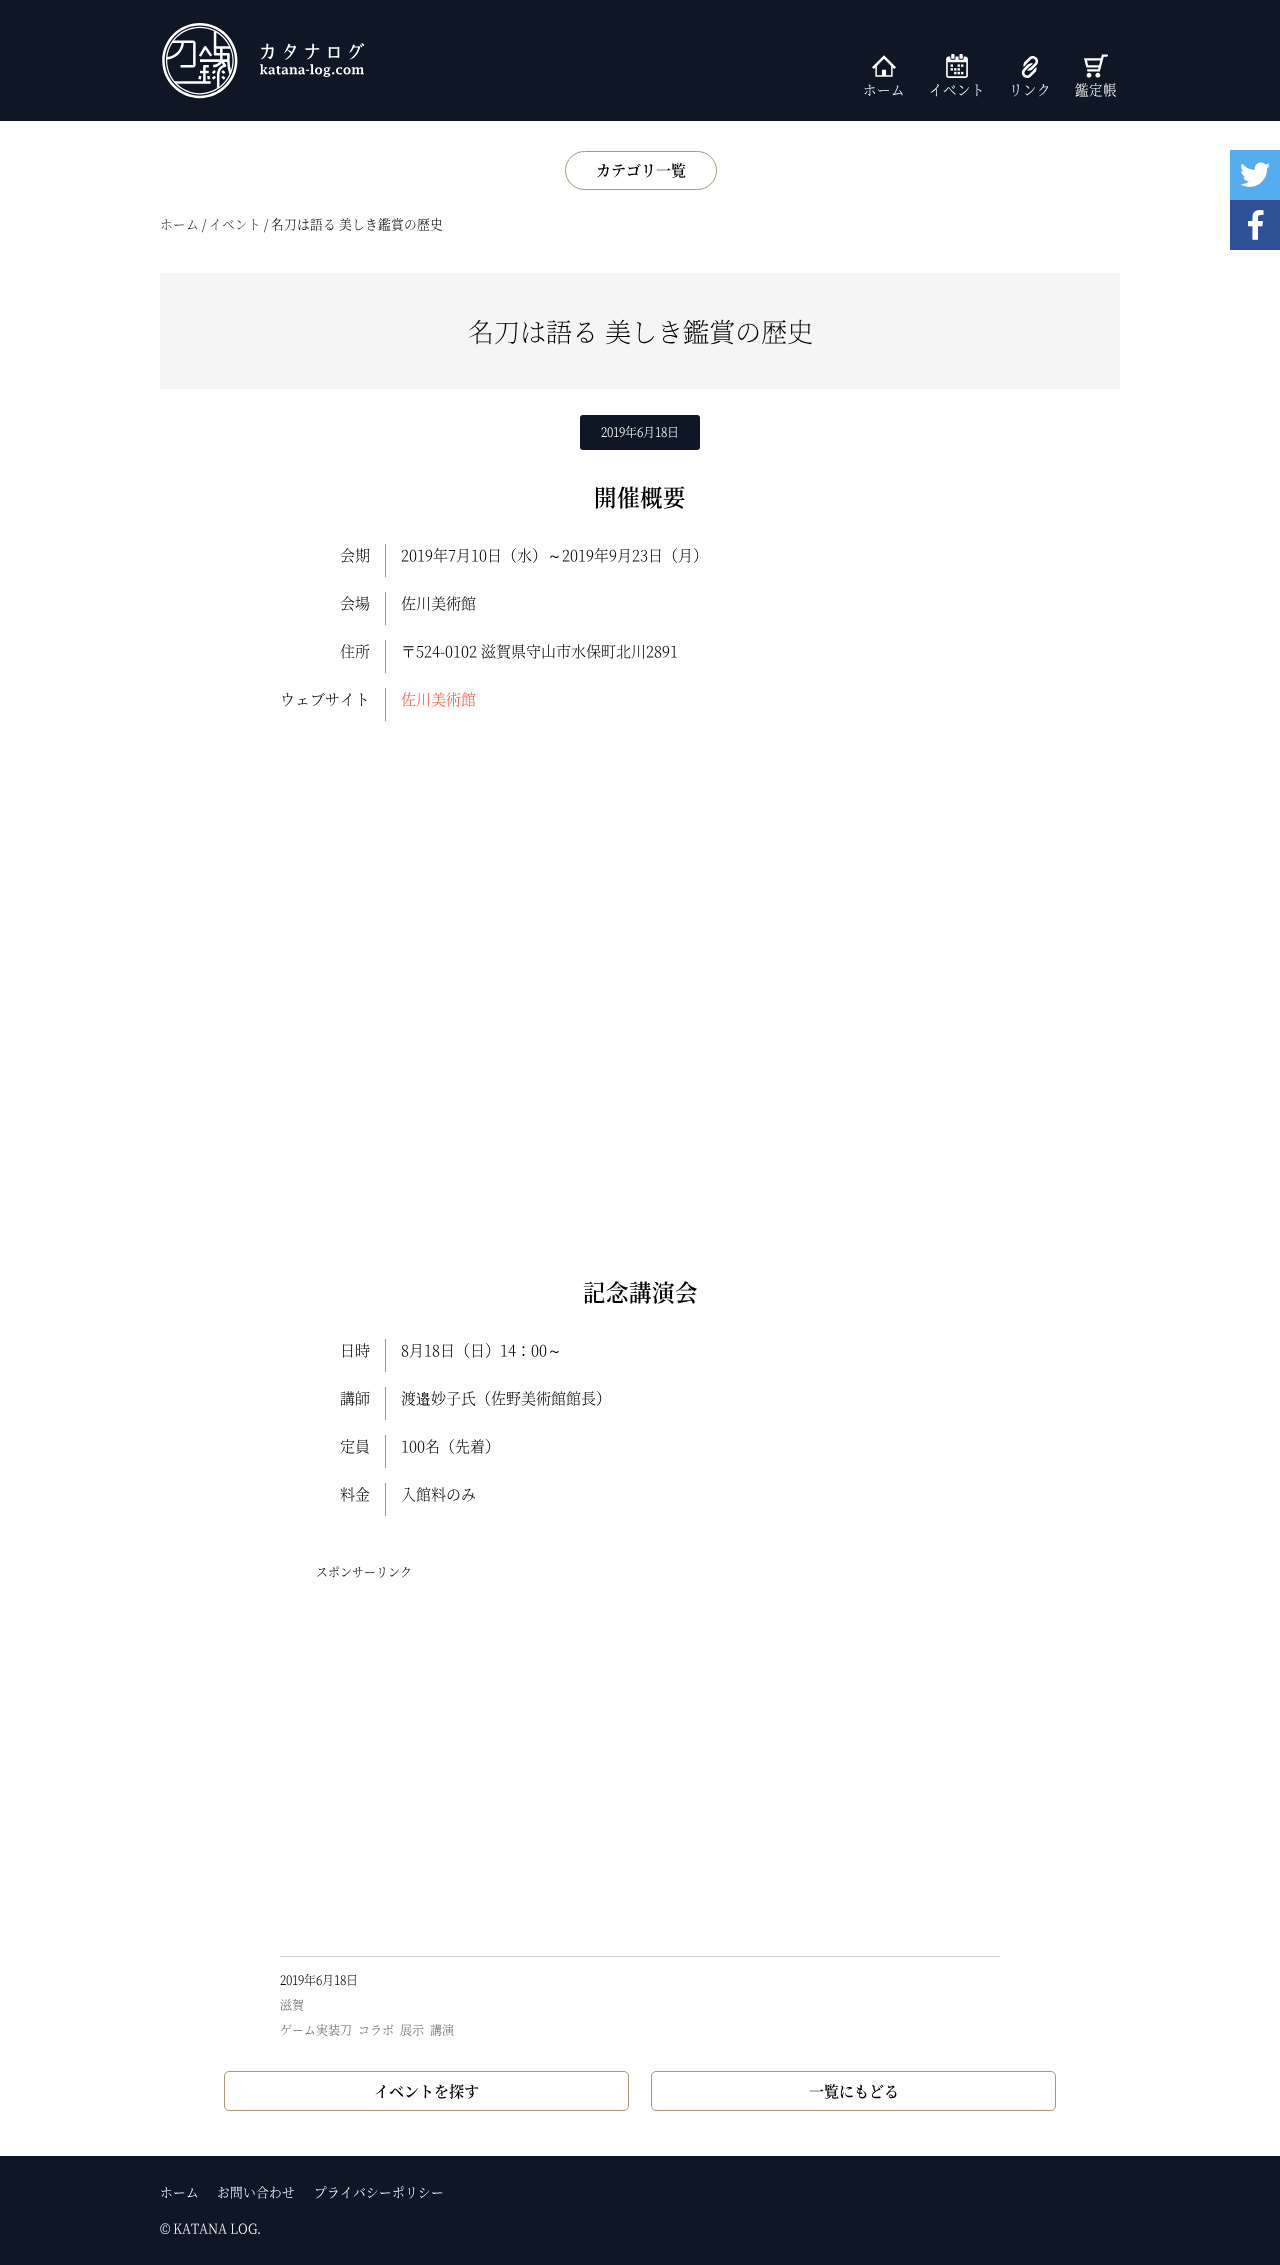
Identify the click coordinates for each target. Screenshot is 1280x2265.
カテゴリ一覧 (641, 169)
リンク (1030, 89)
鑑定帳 (1096, 89)
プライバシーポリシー (379, 2191)
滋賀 (292, 2004)
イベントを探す (426, 2090)
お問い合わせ (256, 2191)
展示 (412, 2029)
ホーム (884, 89)
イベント (957, 89)
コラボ (376, 2029)
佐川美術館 (438, 698)
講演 (442, 2029)
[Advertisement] (640, 1767)
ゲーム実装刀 (316, 2029)
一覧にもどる (854, 2090)
